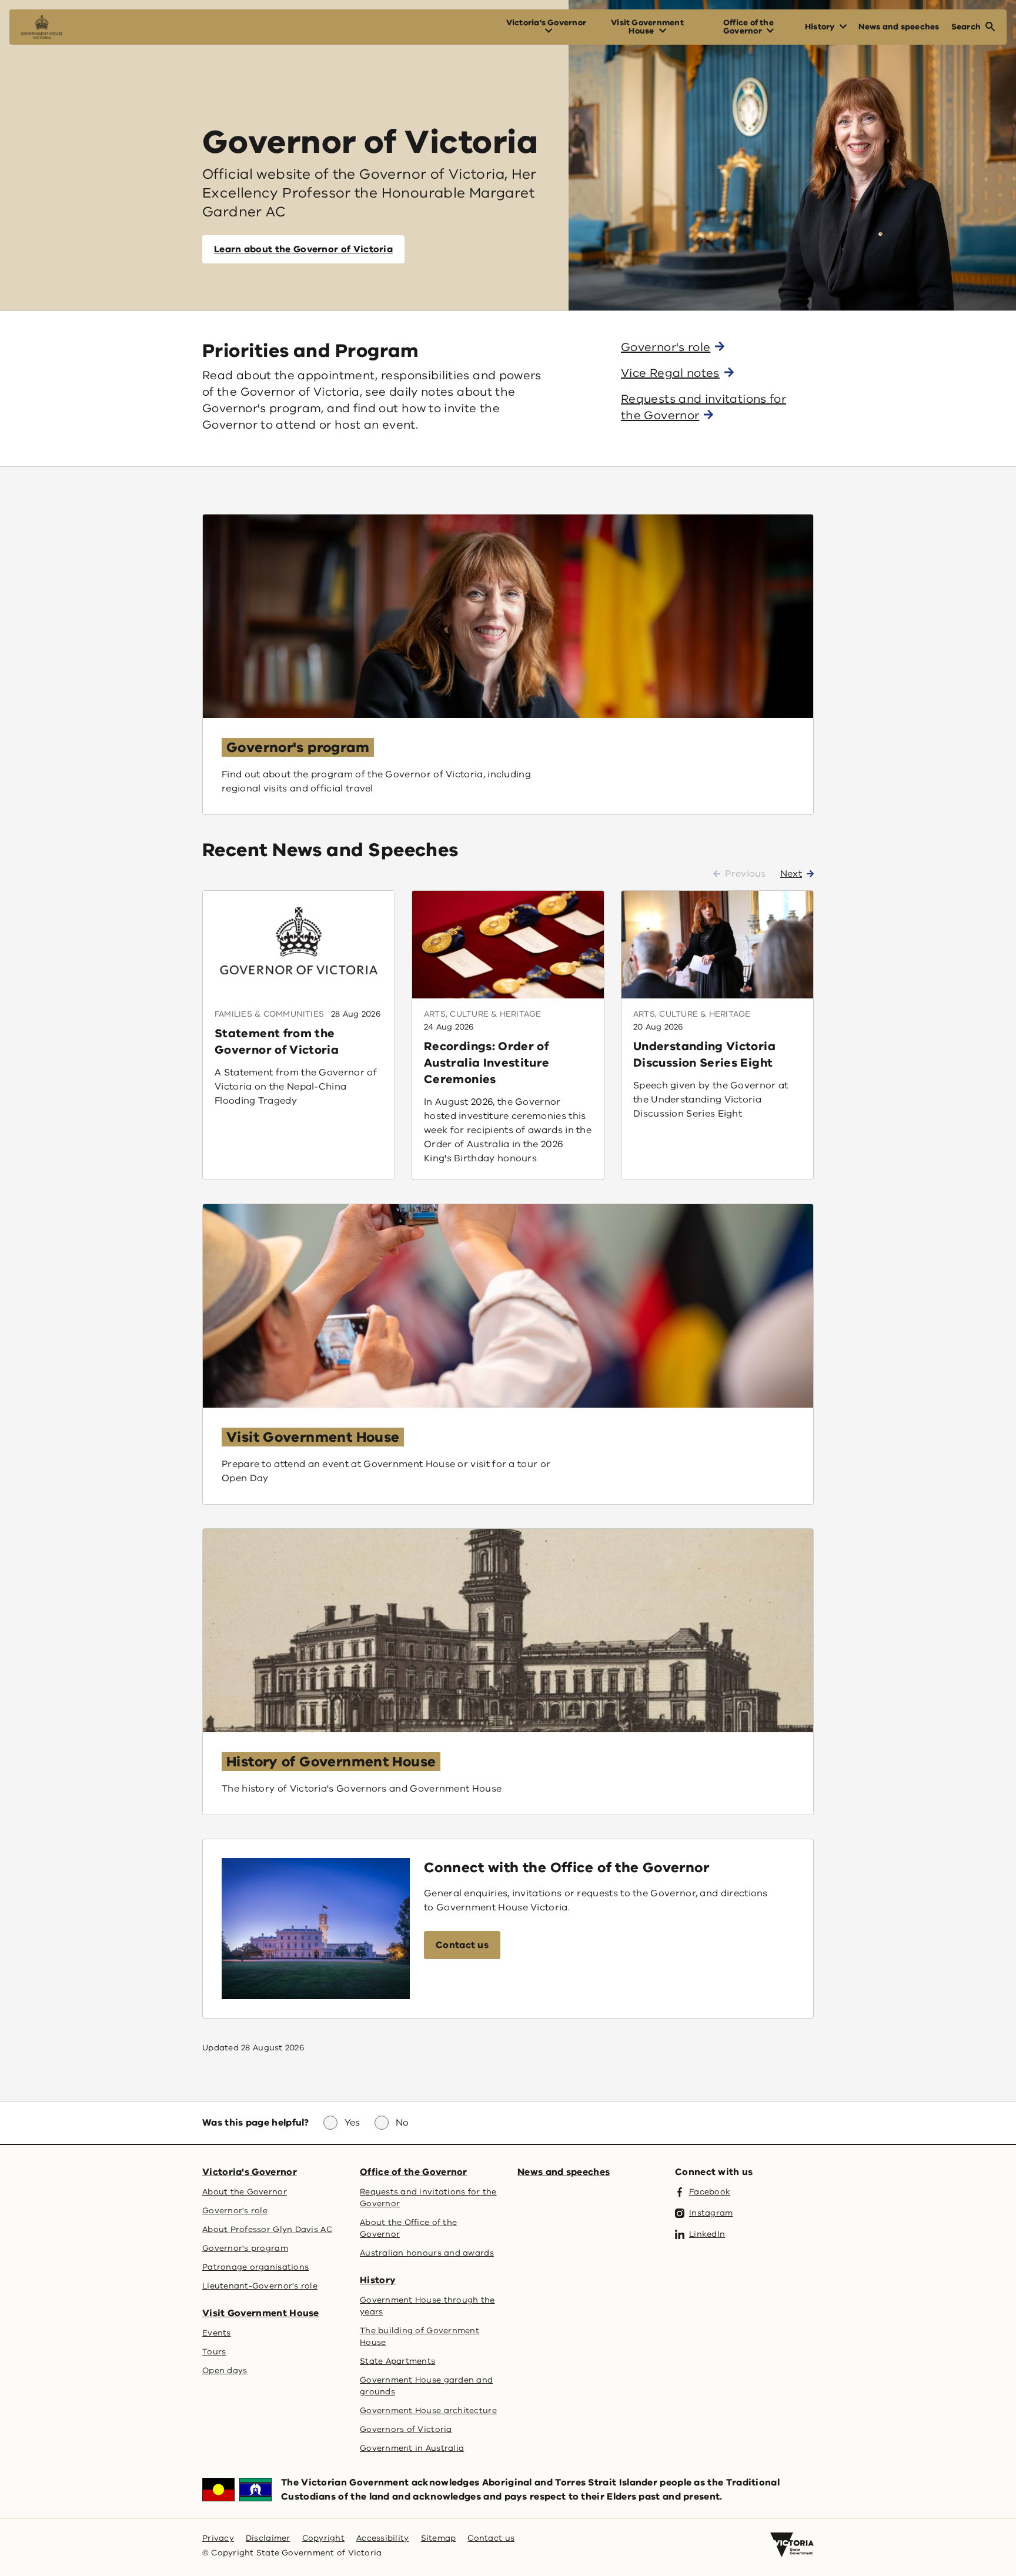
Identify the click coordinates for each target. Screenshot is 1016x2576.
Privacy (218, 2538)
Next (791, 874)
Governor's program (298, 747)
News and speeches (564, 2172)
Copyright (323, 2538)
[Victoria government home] (792, 2545)
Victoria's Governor (250, 2172)
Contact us (491, 2538)
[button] (462, 1945)
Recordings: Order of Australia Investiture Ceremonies (487, 1063)
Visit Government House (313, 1437)
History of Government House (331, 1762)
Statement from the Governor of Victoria (277, 1042)
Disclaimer (268, 2538)
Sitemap (439, 2538)
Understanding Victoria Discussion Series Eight (704, 1055)
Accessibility (383, 2538)
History (378, 2280)
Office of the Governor (414, 2172)
